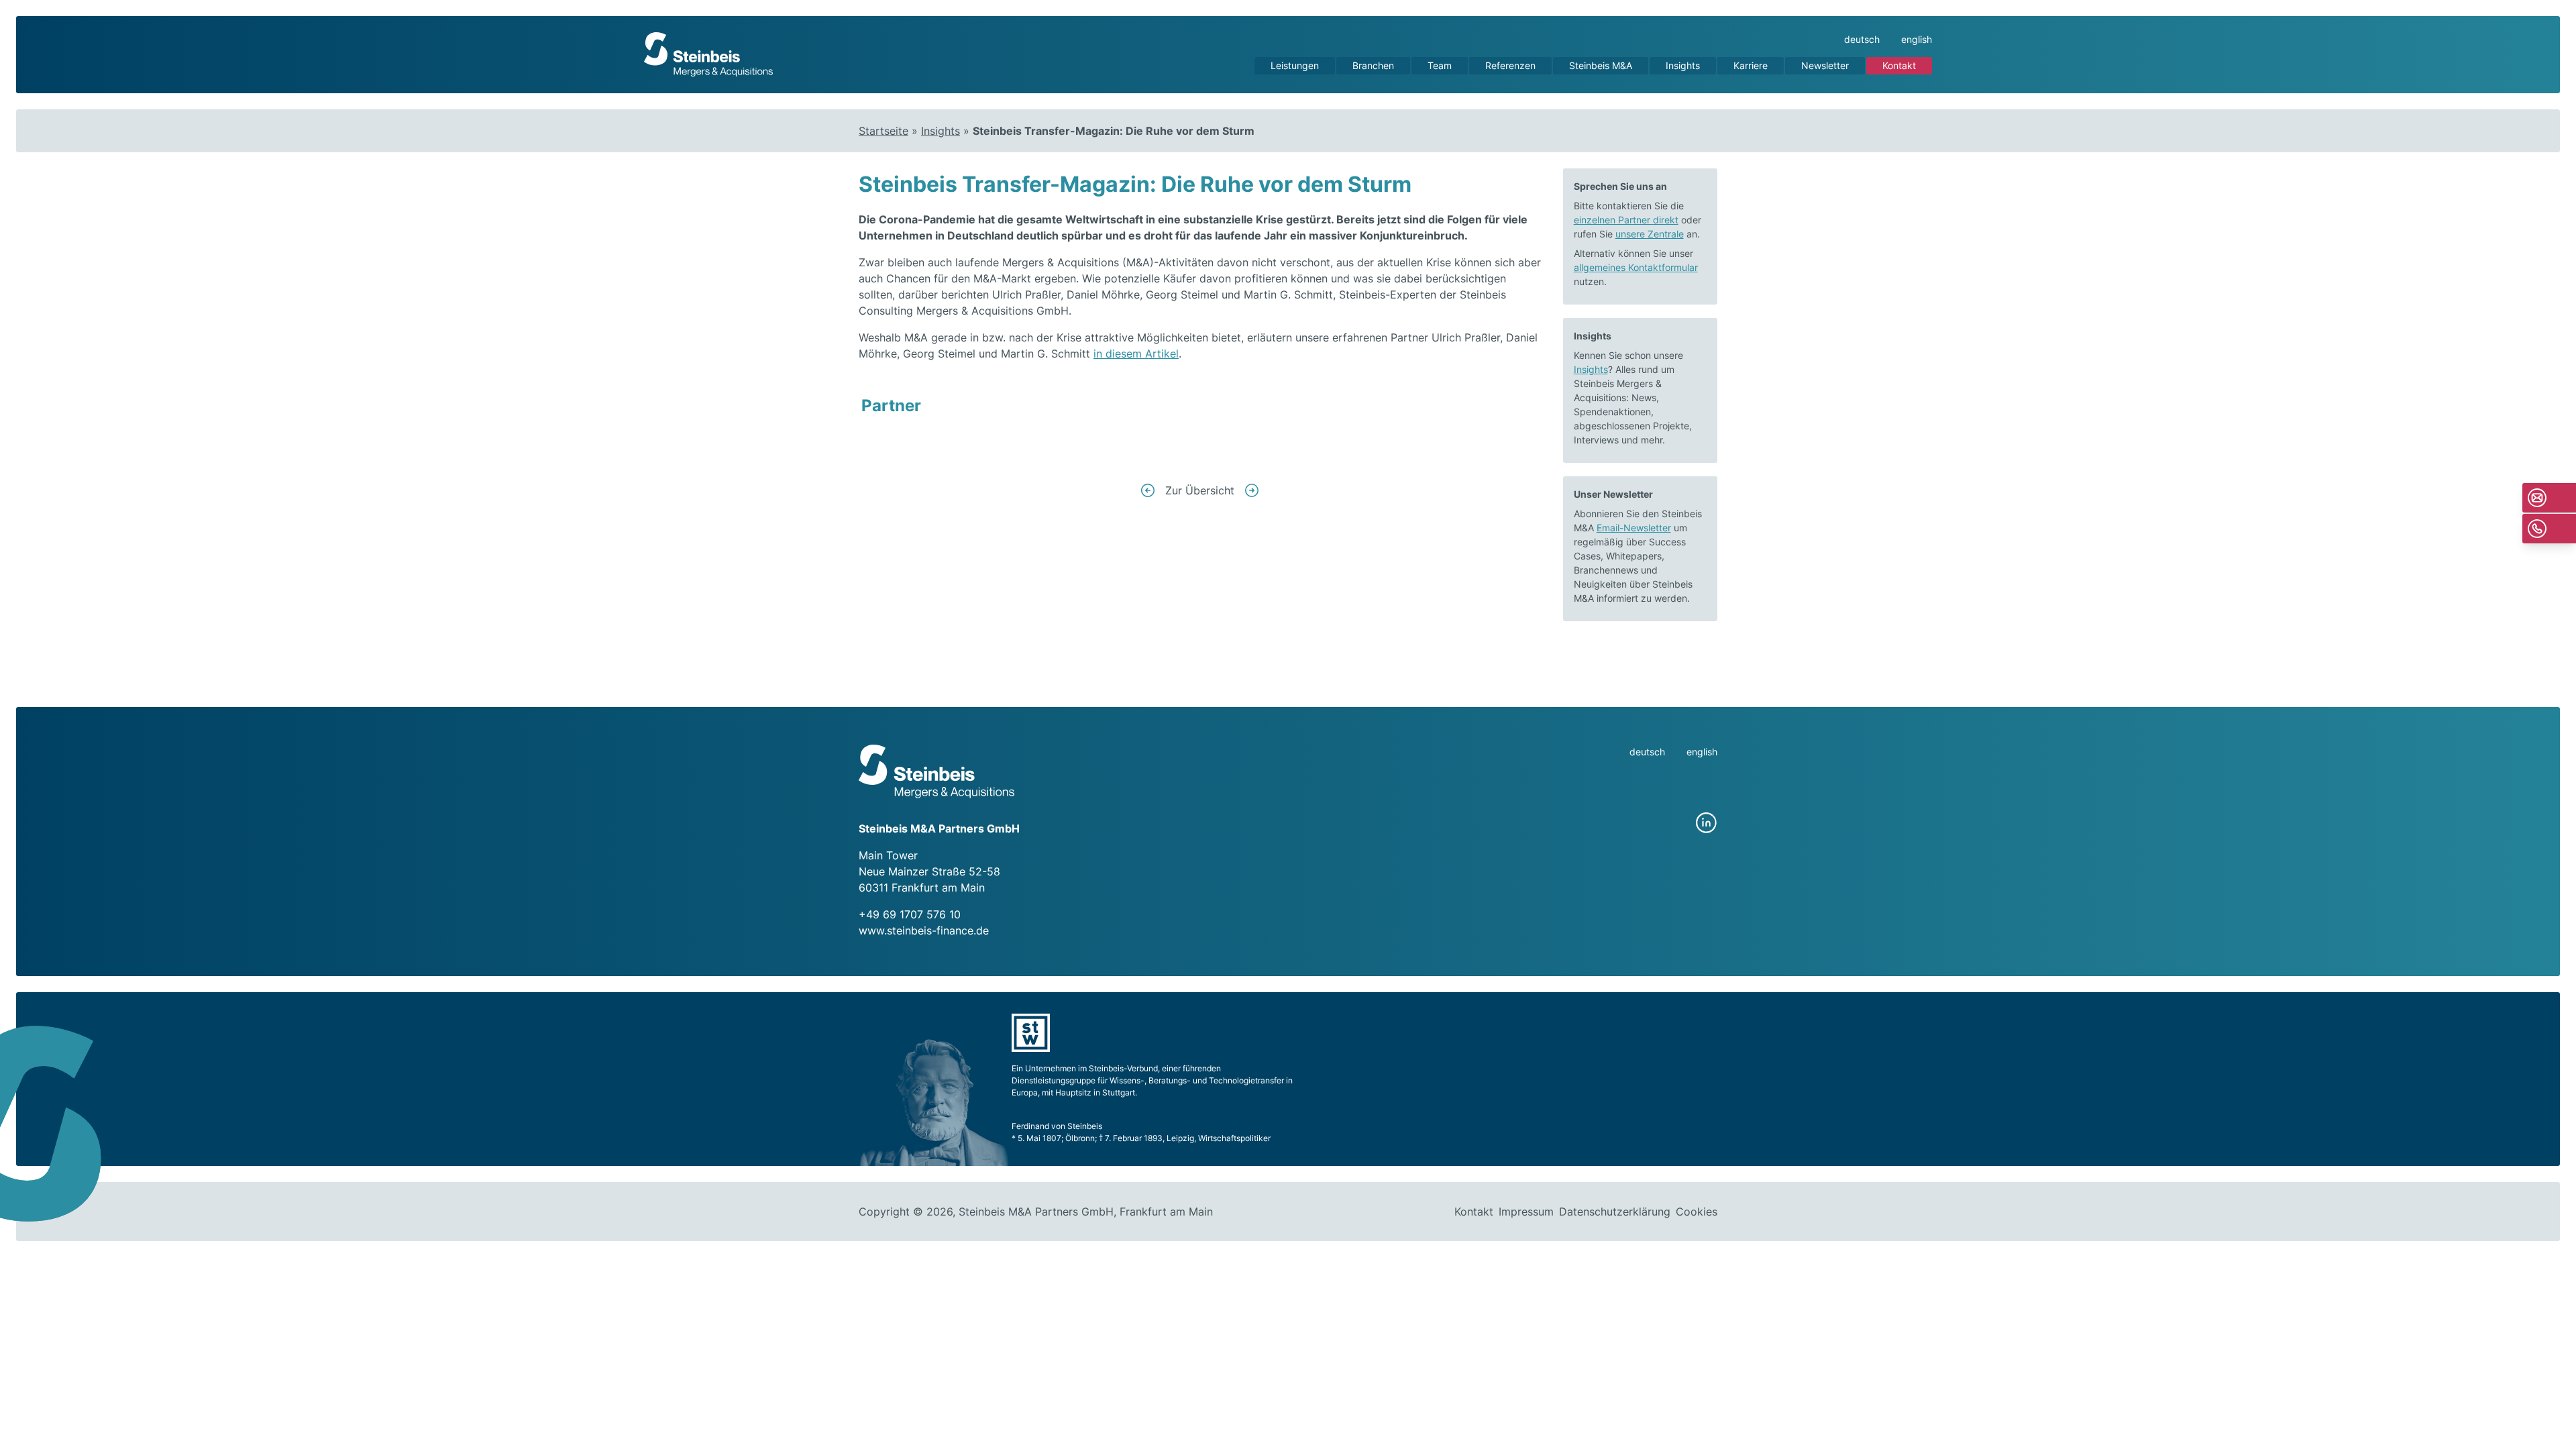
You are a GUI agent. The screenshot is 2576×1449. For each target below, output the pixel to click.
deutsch (1862, 39)
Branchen (1373, 65)
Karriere (1751, 65)
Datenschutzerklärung (1615, 1212)
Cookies (1697, 1212)
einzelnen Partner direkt (1626, 220)
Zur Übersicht (1200, 490)
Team (1440, 65)
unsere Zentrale (1650, 234)
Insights (1683, 65)
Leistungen (1295, 65)
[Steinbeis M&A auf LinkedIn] (1707, 823)
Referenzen (1510, 65)
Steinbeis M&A (1601, 65)
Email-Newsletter (1634, 528)
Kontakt (1899, 65)
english (1917, 39)
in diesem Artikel (1136, 354)
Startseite (883, 131)
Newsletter (1825, 65)
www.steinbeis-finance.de (924, 930)
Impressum (1526, 1212)
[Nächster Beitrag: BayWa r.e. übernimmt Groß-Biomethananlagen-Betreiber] (1252, 490)
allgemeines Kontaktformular (1636, 267)
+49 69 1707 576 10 (910, 914)
